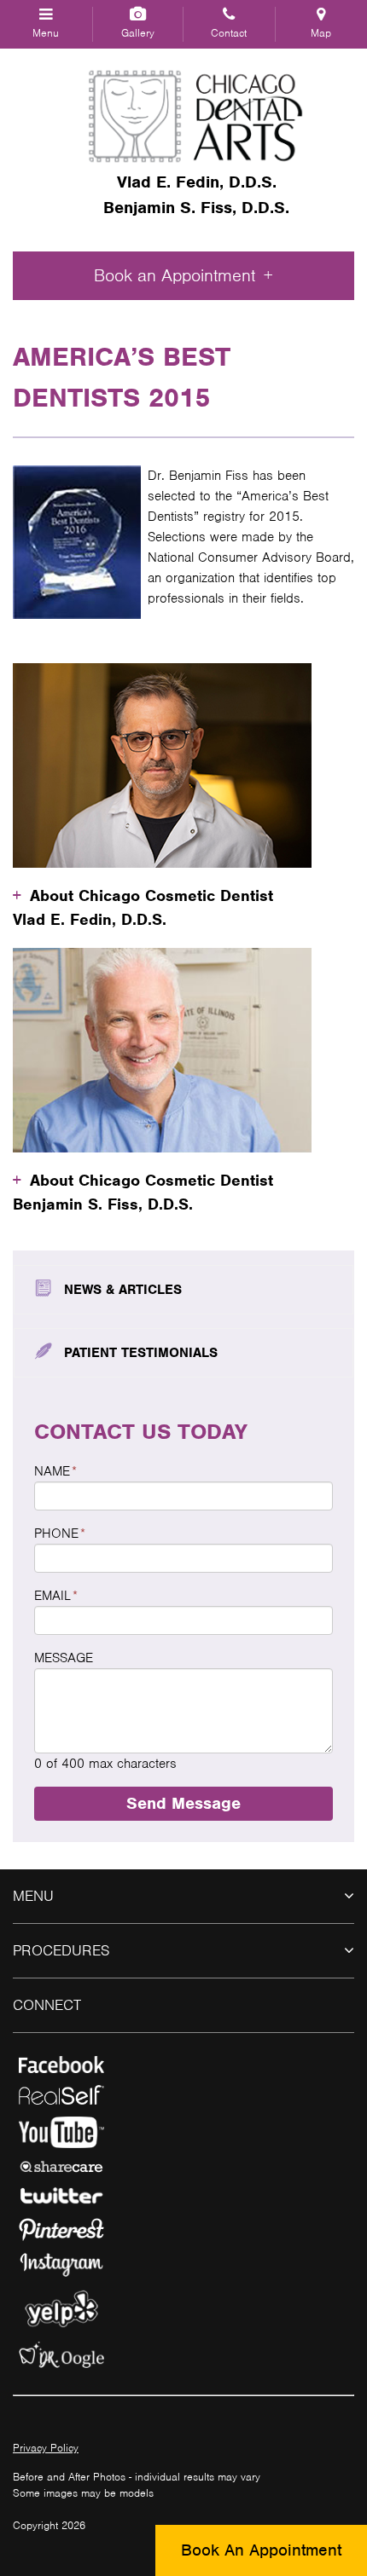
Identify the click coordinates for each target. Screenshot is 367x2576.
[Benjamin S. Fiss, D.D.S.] (196, 116)
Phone (60, 1533)
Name (55, 1471)
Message (64, 1658)
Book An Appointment (261, 2550)
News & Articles (123, 1290)
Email (56, 1596)
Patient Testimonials (141, 1353)
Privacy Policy (46, 2448)
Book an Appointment (175, 275)
